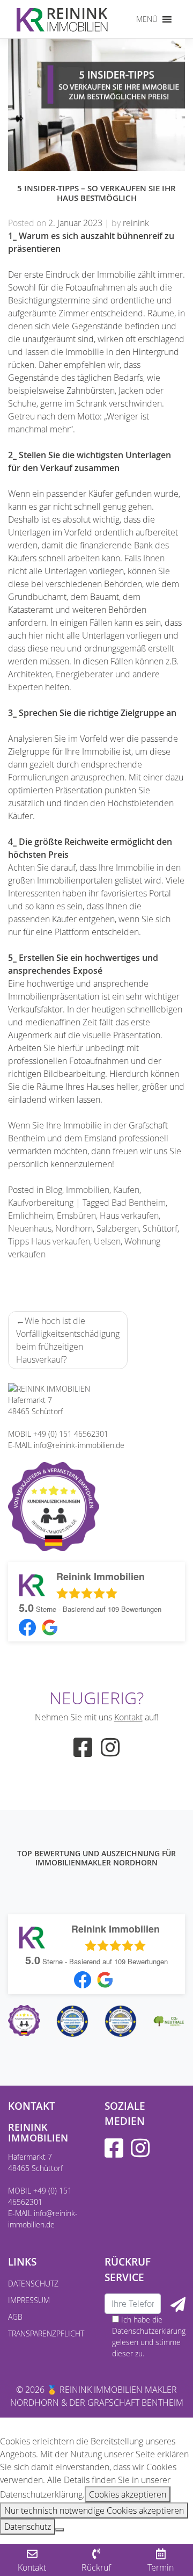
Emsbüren (76, 1215)
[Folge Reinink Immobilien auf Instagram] (110, 1752)
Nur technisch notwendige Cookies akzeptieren (94, 2510)
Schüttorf (160, 1228)
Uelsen (107, 1241)
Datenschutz (28, 2527)
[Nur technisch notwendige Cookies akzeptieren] (60, 2530)
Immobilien (88, 1190)
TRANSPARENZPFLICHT (46, 2333)
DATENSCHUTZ (33, 2284)
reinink (136, 223)
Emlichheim (31, 1215)
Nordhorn (74, 1228)
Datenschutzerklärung (149, 2331)
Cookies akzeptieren (128, 2494)
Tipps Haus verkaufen (49, 1241)
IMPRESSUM (29, 2300)
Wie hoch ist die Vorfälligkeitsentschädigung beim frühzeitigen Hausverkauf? (68, 1340)
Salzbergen (118, 1228)
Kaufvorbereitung (41, 1203)
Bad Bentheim (139, 1203)
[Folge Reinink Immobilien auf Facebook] (83, 1752)
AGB (15, 2317)
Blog (54, 1190)
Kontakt (128, 1717)
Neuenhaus (30, 1228)
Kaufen (126, 1190)
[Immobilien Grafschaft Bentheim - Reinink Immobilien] (62, 19)
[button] (147, 19)
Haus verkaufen (129, 1215)
